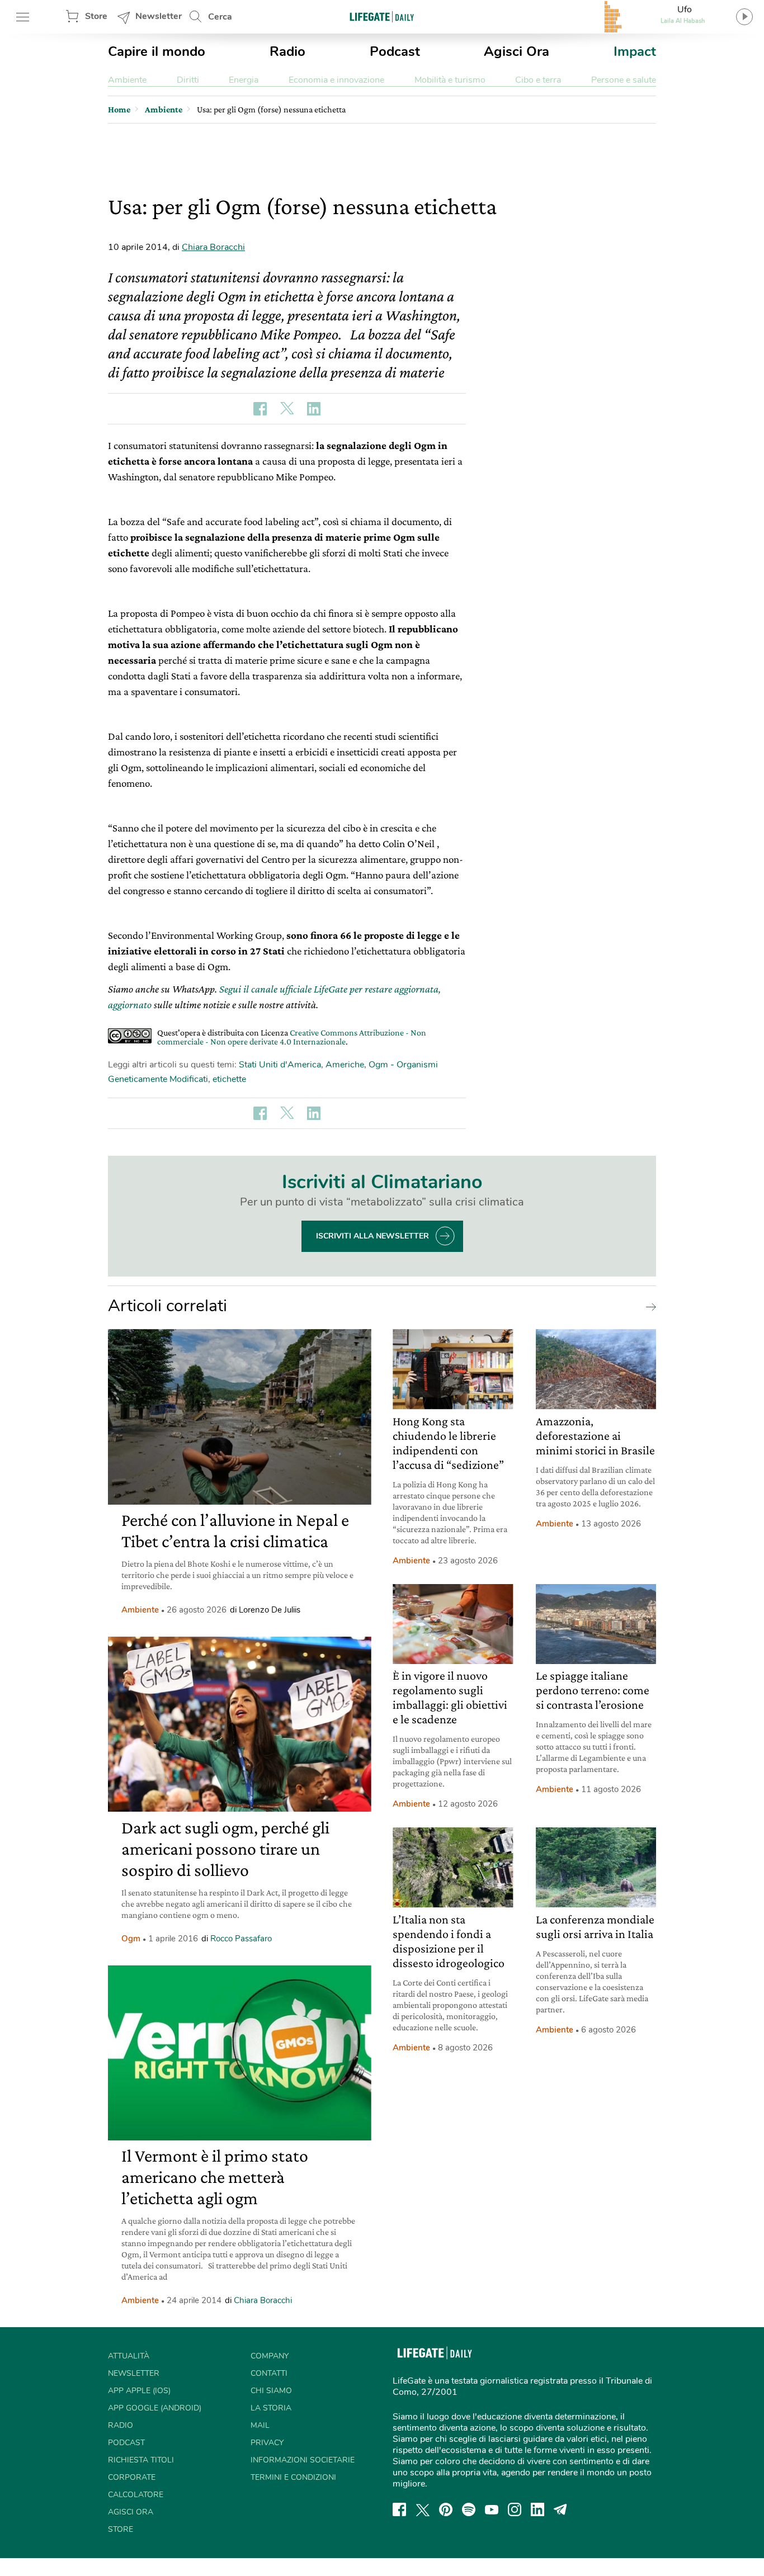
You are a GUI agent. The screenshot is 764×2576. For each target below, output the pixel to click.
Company (270, 2356)
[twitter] (423, 2509)
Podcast (395, 51)
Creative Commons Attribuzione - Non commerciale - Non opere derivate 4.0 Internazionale (292, 1037)
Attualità (129, 2356)
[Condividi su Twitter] (287, 409)
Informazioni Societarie (303, 2460)
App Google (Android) (155, 2408)
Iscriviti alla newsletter (372, 1236)
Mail (260, 2425)
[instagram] (515, 2509)
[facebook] (399, 2509)
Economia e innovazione (336, 80)
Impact (635, 51)
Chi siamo (271, 2391)
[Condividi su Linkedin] (314, 409)
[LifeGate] (382, 16)
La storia (271, 2408)
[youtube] (492, 2509)
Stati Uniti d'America (280, 1065)
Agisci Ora (517, 51)
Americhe (345, 1065)
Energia (244, 80)
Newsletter (159, 16)
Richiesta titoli (141, 2460)
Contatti (269, 2373)
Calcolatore (136, 2495)
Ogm (131, 1939)
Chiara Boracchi (213, 247)
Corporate (132, 2477)
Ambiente (127, 80)
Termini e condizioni (293, 2477)
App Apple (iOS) (139, 2391)
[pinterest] (446, 2509)
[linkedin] (537, 2509)
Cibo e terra (538, 80)
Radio (287, 51)
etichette (229, 1079)
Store (96, 16)
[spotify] (469, 2509)
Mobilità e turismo (450, 80)
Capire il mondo (157, 51)
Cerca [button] (220, 17)
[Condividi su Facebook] (260, 409)
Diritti (188, 80)
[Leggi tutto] (648, 1306)
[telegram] (560, 2509)
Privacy (267, 2443)
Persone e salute (624, 80)
